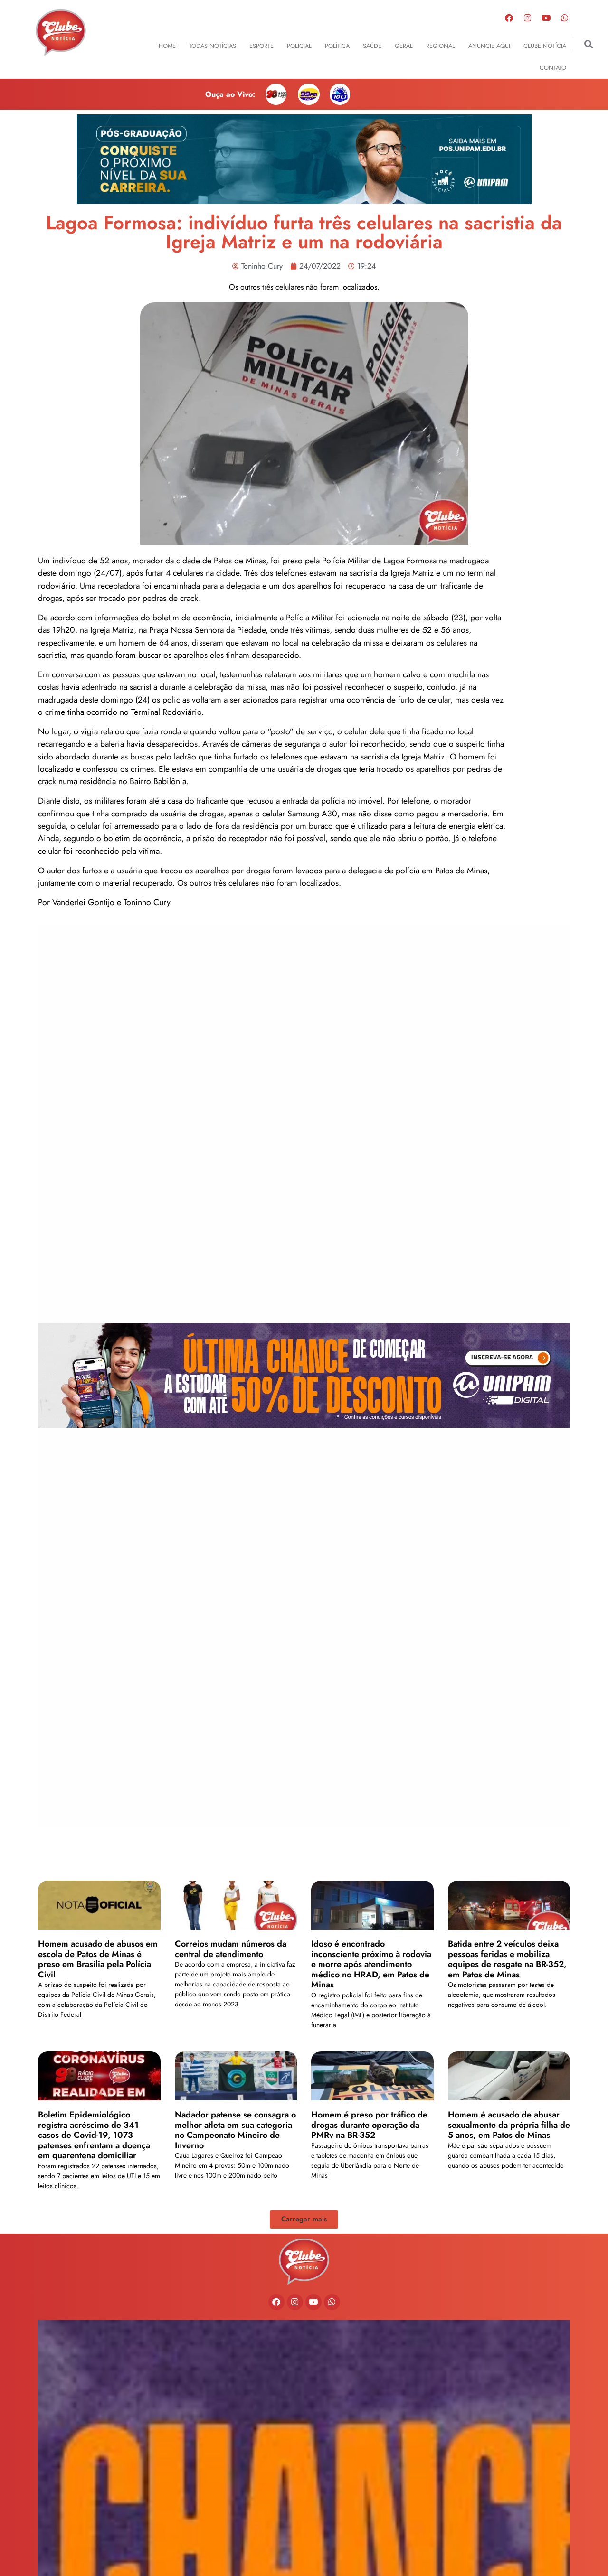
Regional (441, 46)
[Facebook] (509, 18)
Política (337, 46)
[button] (589, 44)
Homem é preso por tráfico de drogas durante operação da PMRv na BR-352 (369, 2125)
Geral (404, 46)
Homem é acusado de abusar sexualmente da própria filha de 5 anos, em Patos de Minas (509, 2125)
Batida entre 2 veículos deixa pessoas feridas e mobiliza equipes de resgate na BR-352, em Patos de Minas (507, 1959)
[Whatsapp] (565, 18)
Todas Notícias (213, 46)
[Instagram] (528, 18)
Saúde (372, 46)
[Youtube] (546, 18)
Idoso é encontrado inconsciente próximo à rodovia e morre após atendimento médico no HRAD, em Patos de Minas (371, 1964)
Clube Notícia (545, 46)
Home (167, 46)
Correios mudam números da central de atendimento (231, 1949)
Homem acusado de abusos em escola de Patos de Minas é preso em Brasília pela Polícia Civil (98, 1959)
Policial (299, 46)
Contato (553, 68)
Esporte (261, 46)
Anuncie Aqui (489, 46)
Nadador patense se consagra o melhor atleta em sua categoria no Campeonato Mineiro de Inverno (235, 2130)
